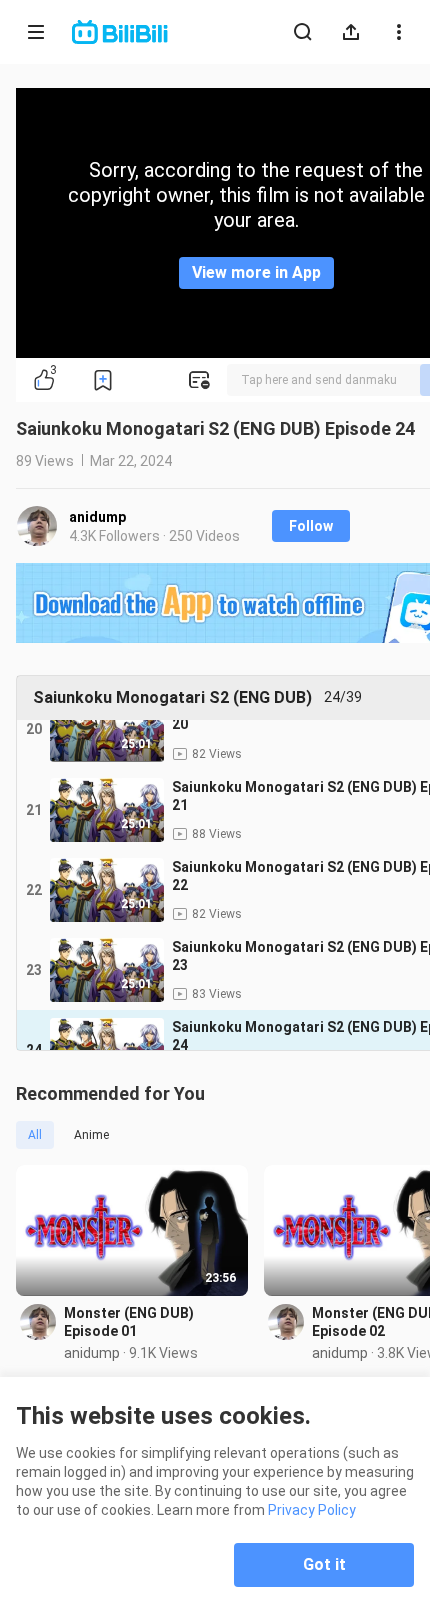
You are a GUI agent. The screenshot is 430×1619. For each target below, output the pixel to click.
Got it (324, 1564)
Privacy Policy (312, 1510)
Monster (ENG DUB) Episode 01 (129, 1322)
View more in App (256, 272)
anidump (97, 517)
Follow (311, 526)
